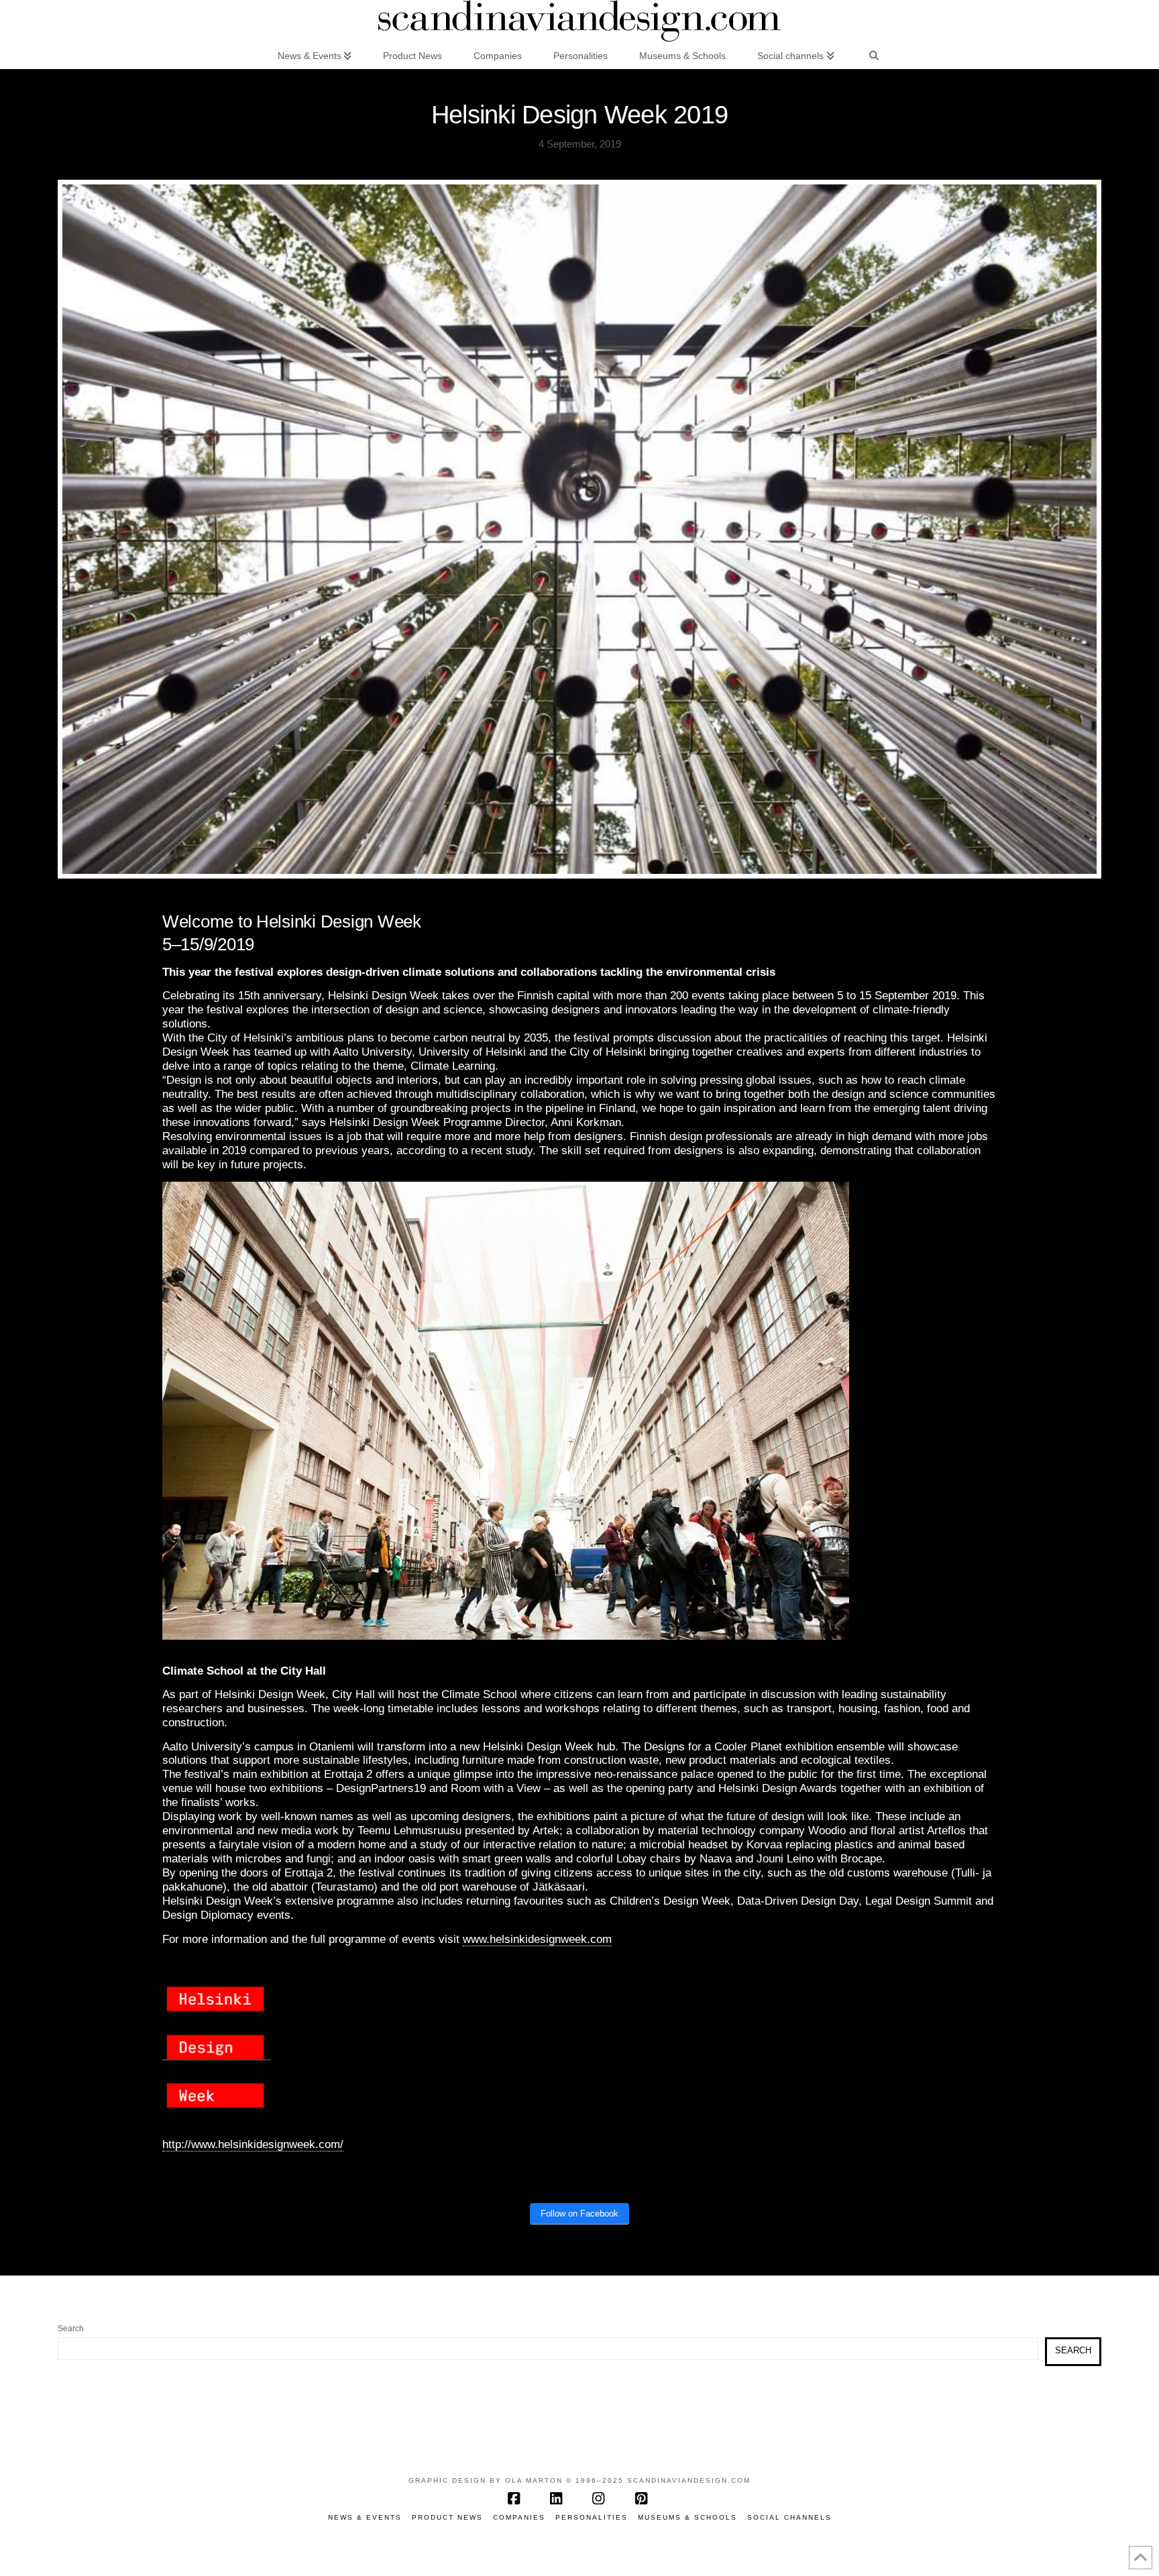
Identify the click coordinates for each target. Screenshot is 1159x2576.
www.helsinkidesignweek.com (537, 1939)
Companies (519, 2517)
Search (71, 2329)
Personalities (592, 2517)
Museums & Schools (687, 2517)
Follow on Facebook (579, 2214)
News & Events (365, 2517)
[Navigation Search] (874, 55)
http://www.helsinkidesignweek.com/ (253, 2144)
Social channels (789, 2517)
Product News (447, 2517)
